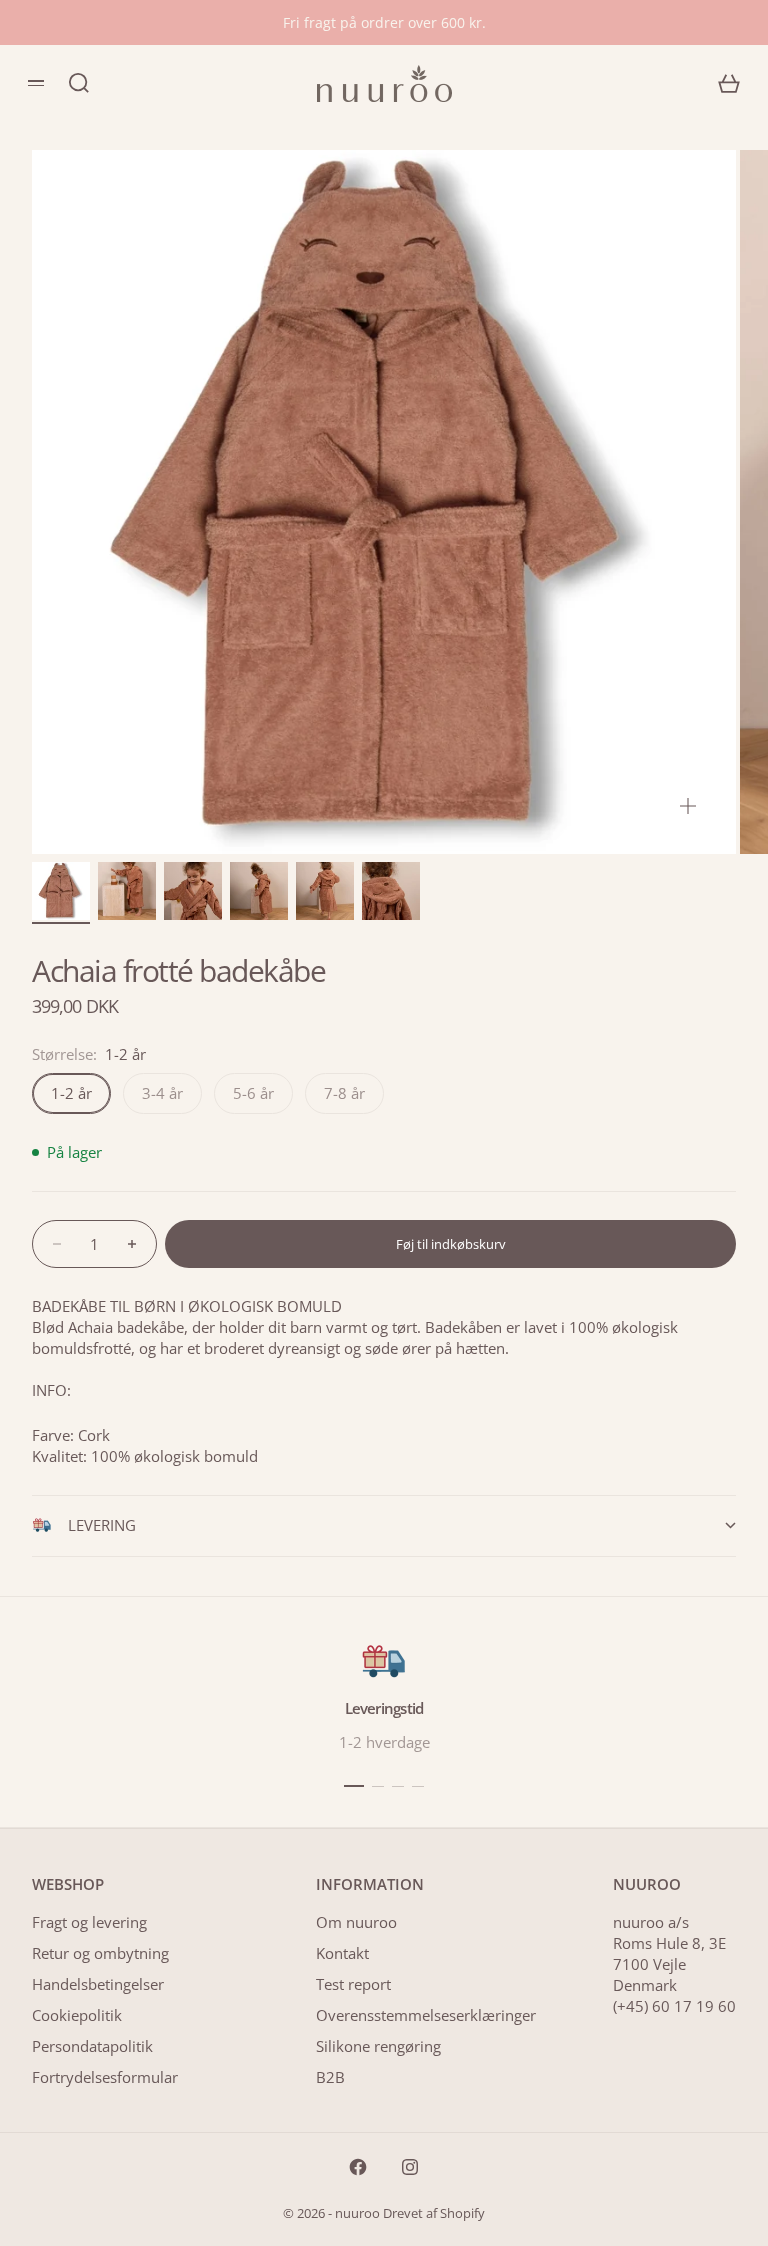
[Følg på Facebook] (358, 2167)
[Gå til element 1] (61, 891)
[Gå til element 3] (193, 891)
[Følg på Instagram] (410, 2167)
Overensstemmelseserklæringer (426, 2015)
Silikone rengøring (378, 2046)
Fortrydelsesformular (105, 2077)
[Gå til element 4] (259, 891)
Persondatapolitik (92, 2046)
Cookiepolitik (77, 2015)
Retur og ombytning (100, 1953)
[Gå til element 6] (391, 891)
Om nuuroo (356, 1922)
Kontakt (342, 1953)
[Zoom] (688, 806)
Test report (353, 1984)
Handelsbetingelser (98, 1984)
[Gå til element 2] (127, 891)
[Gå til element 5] (325, 891)
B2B (330, 2077)
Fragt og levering (89, 1922)
